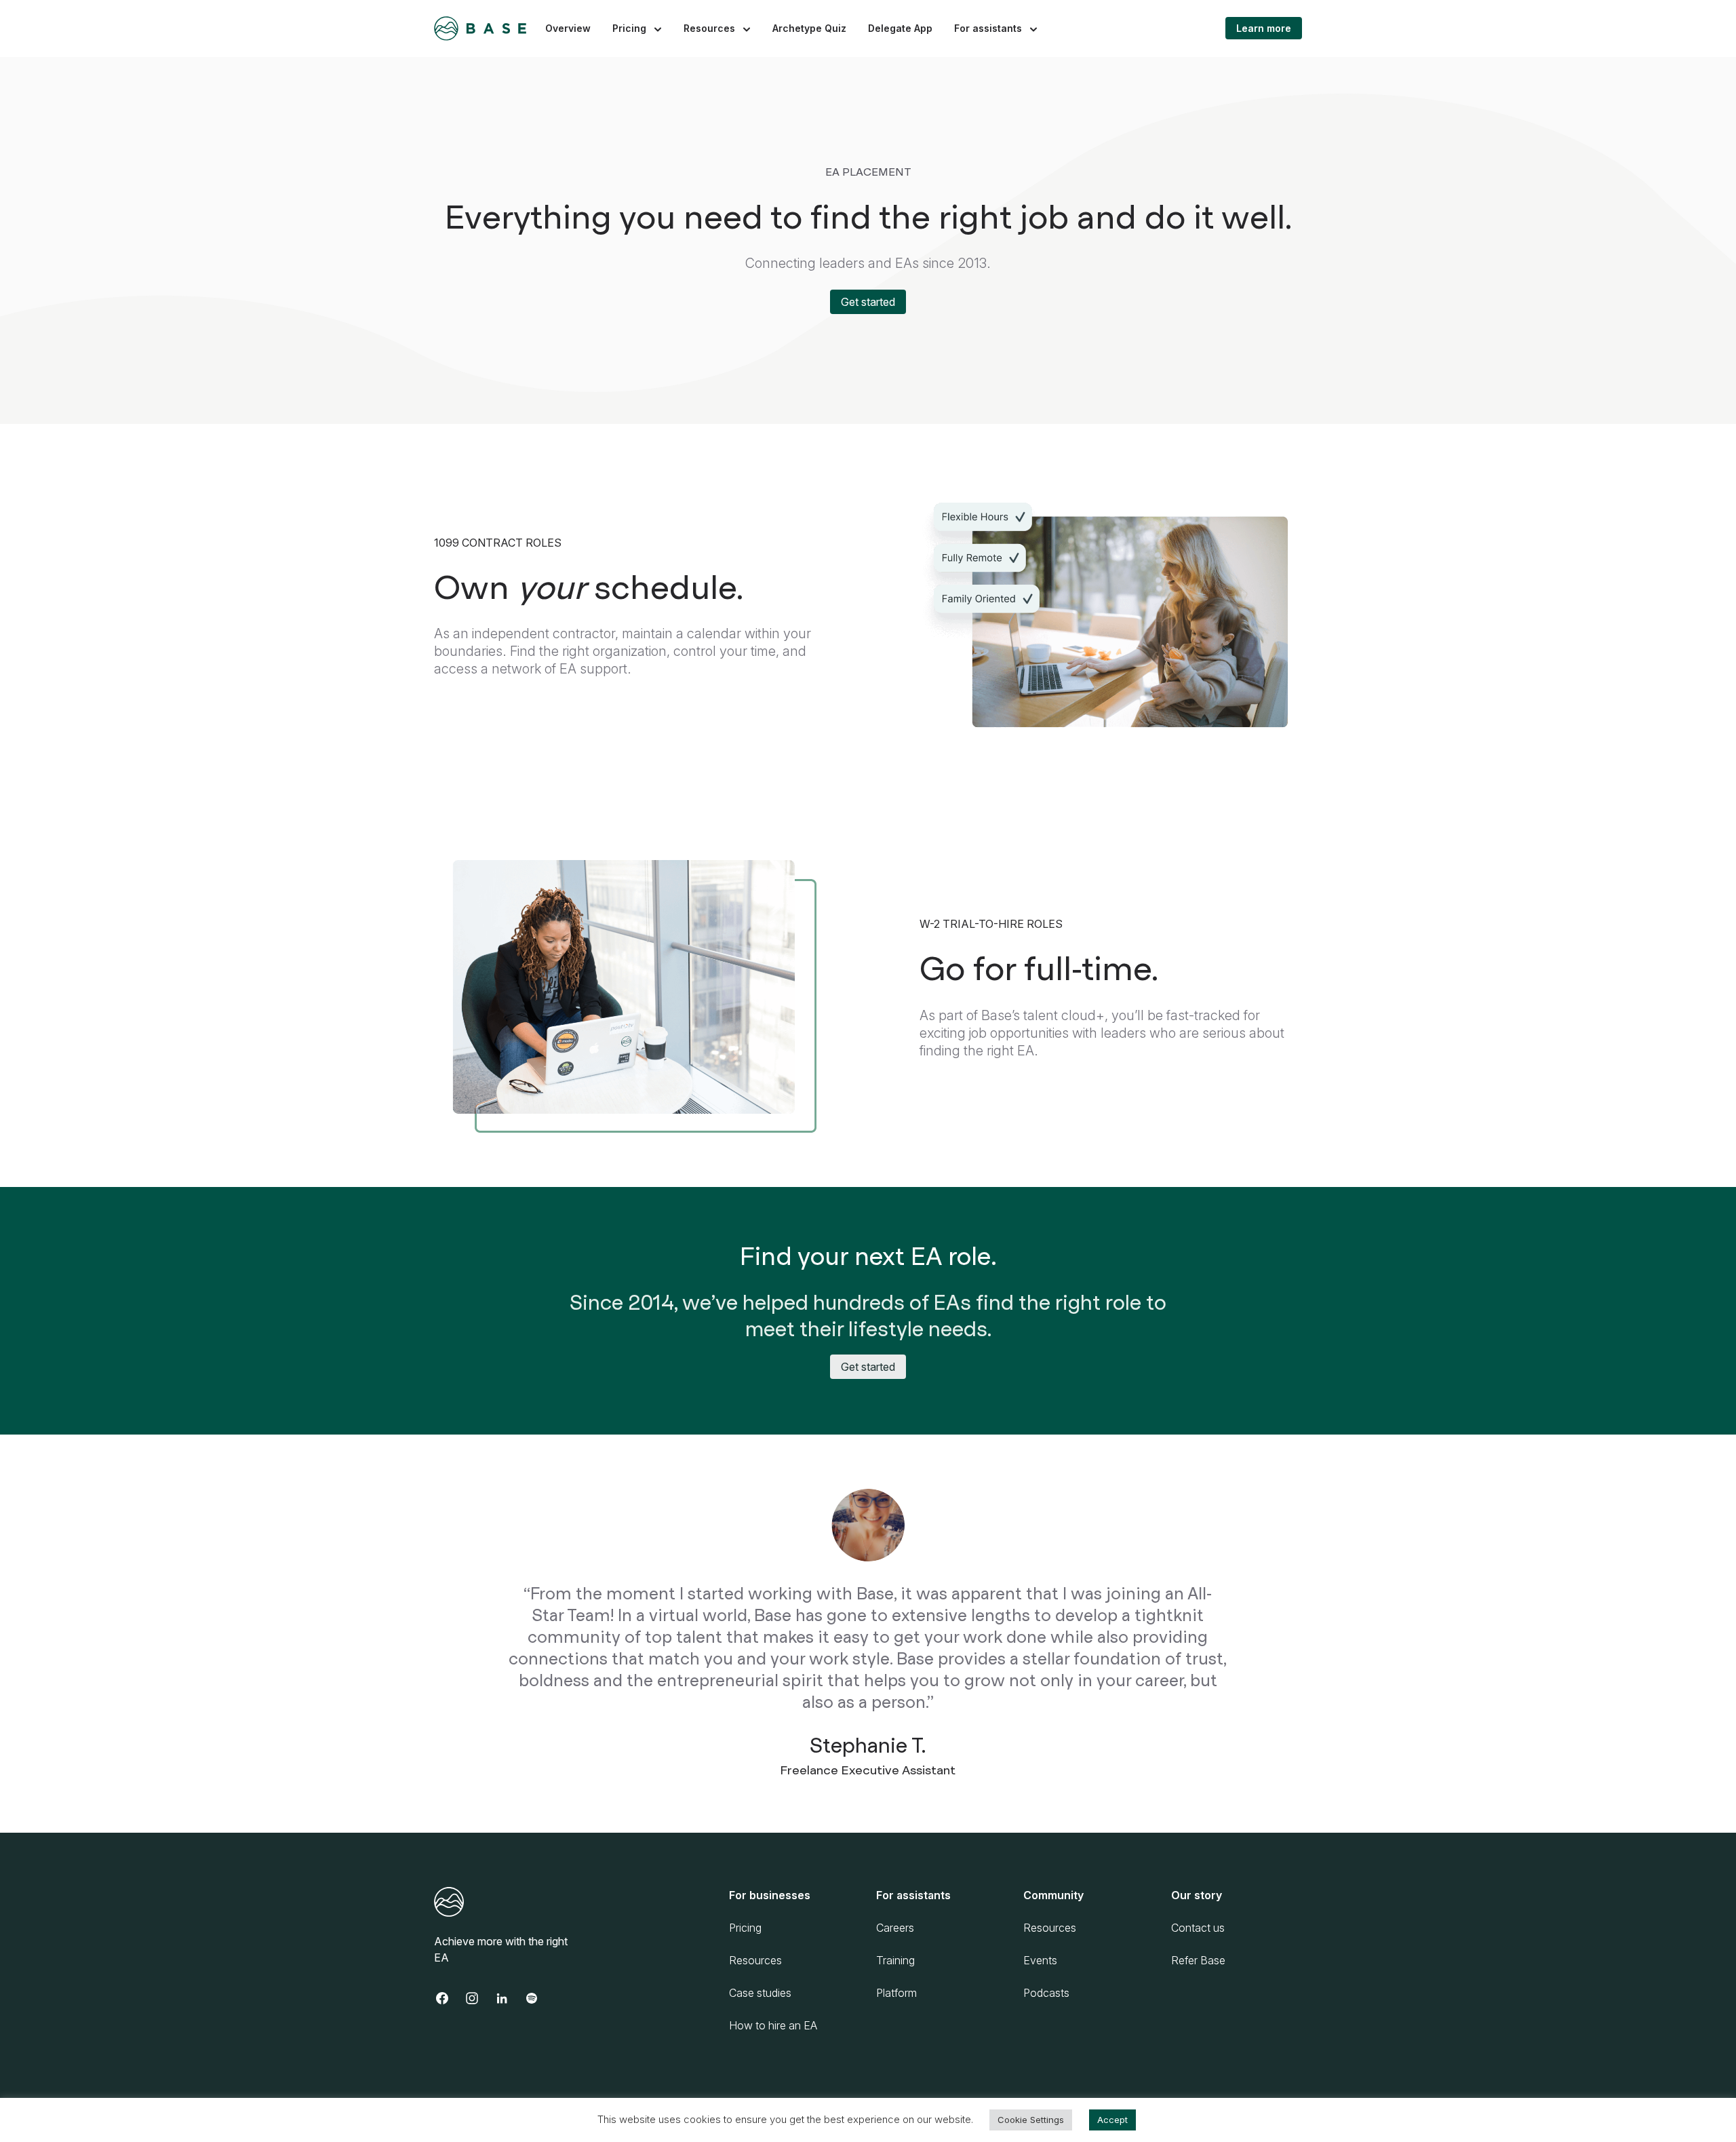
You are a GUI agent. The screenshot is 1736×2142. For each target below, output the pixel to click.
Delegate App (900, 28)
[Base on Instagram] (479, 1998)
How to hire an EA (773, 2025)
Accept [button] (1112, 2120)
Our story (1197, 1895)
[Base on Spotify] (538, 1998)
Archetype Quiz (809, 28)
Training (895, 1960)
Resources (709, 28)
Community (1053, 1895)
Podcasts (1046, 1993)
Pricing (629, 28)
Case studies (760, 1993)
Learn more (1264, 28)
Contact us (1198, 1928)
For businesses (770, 1895)
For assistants (988, 28)
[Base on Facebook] (449, 1998)
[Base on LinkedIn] (509, 1998)
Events (1040, 1960)
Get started (868, 302)
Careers (895, 1928)
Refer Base (1198, 1960)
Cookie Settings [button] (1031, 2120)
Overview (568, 28)
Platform (896, 1993)
